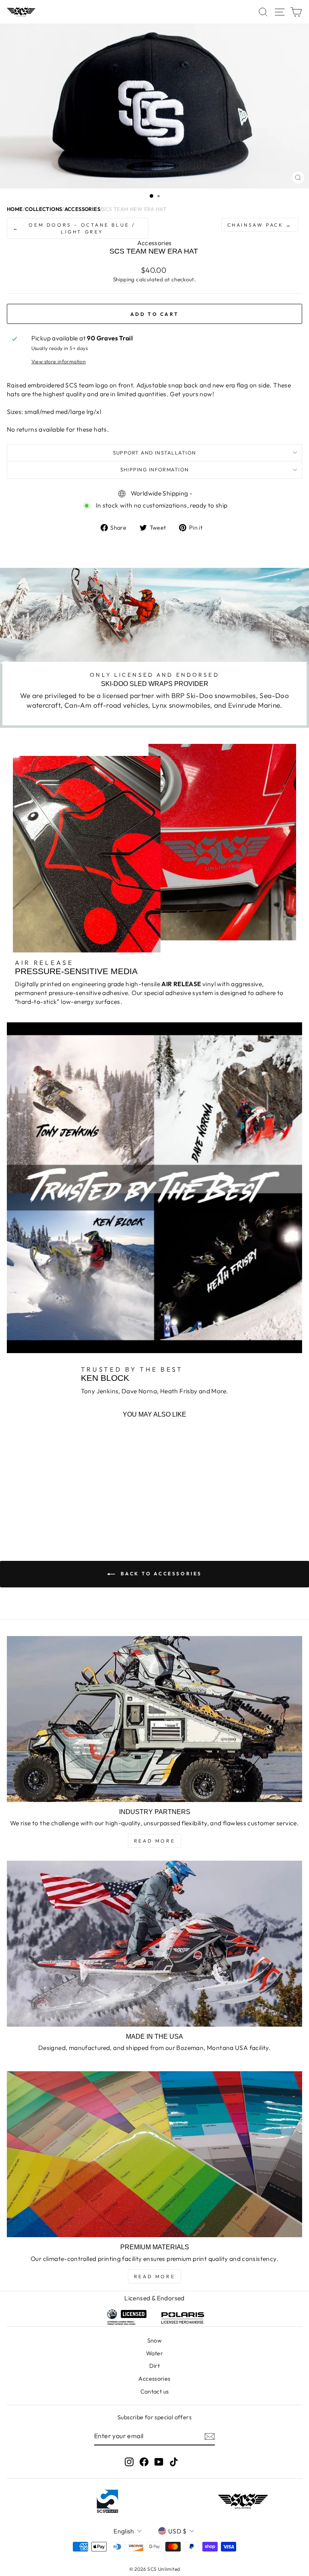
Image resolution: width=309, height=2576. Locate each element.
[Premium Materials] (154, 2154)
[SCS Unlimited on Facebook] (144, 2462)
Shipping (124, 279)
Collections (43, 209)
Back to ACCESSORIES (160, 1574)
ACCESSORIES (82, 209)
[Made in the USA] (154, 1944)
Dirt (155, 2366)
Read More (154, 1841)
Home (15, 209)
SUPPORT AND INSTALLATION (154, 453)
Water (154, 2353)
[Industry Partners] (154, 1719)
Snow (155, 2341)
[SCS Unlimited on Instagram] (129, 2462)
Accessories (154, 2379)
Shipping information (154, 469)
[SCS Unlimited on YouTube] (159, 2462)
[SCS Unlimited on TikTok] (174, 2462)
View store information (59, 361)
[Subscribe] (210, 2436)
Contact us (155, 2392)
